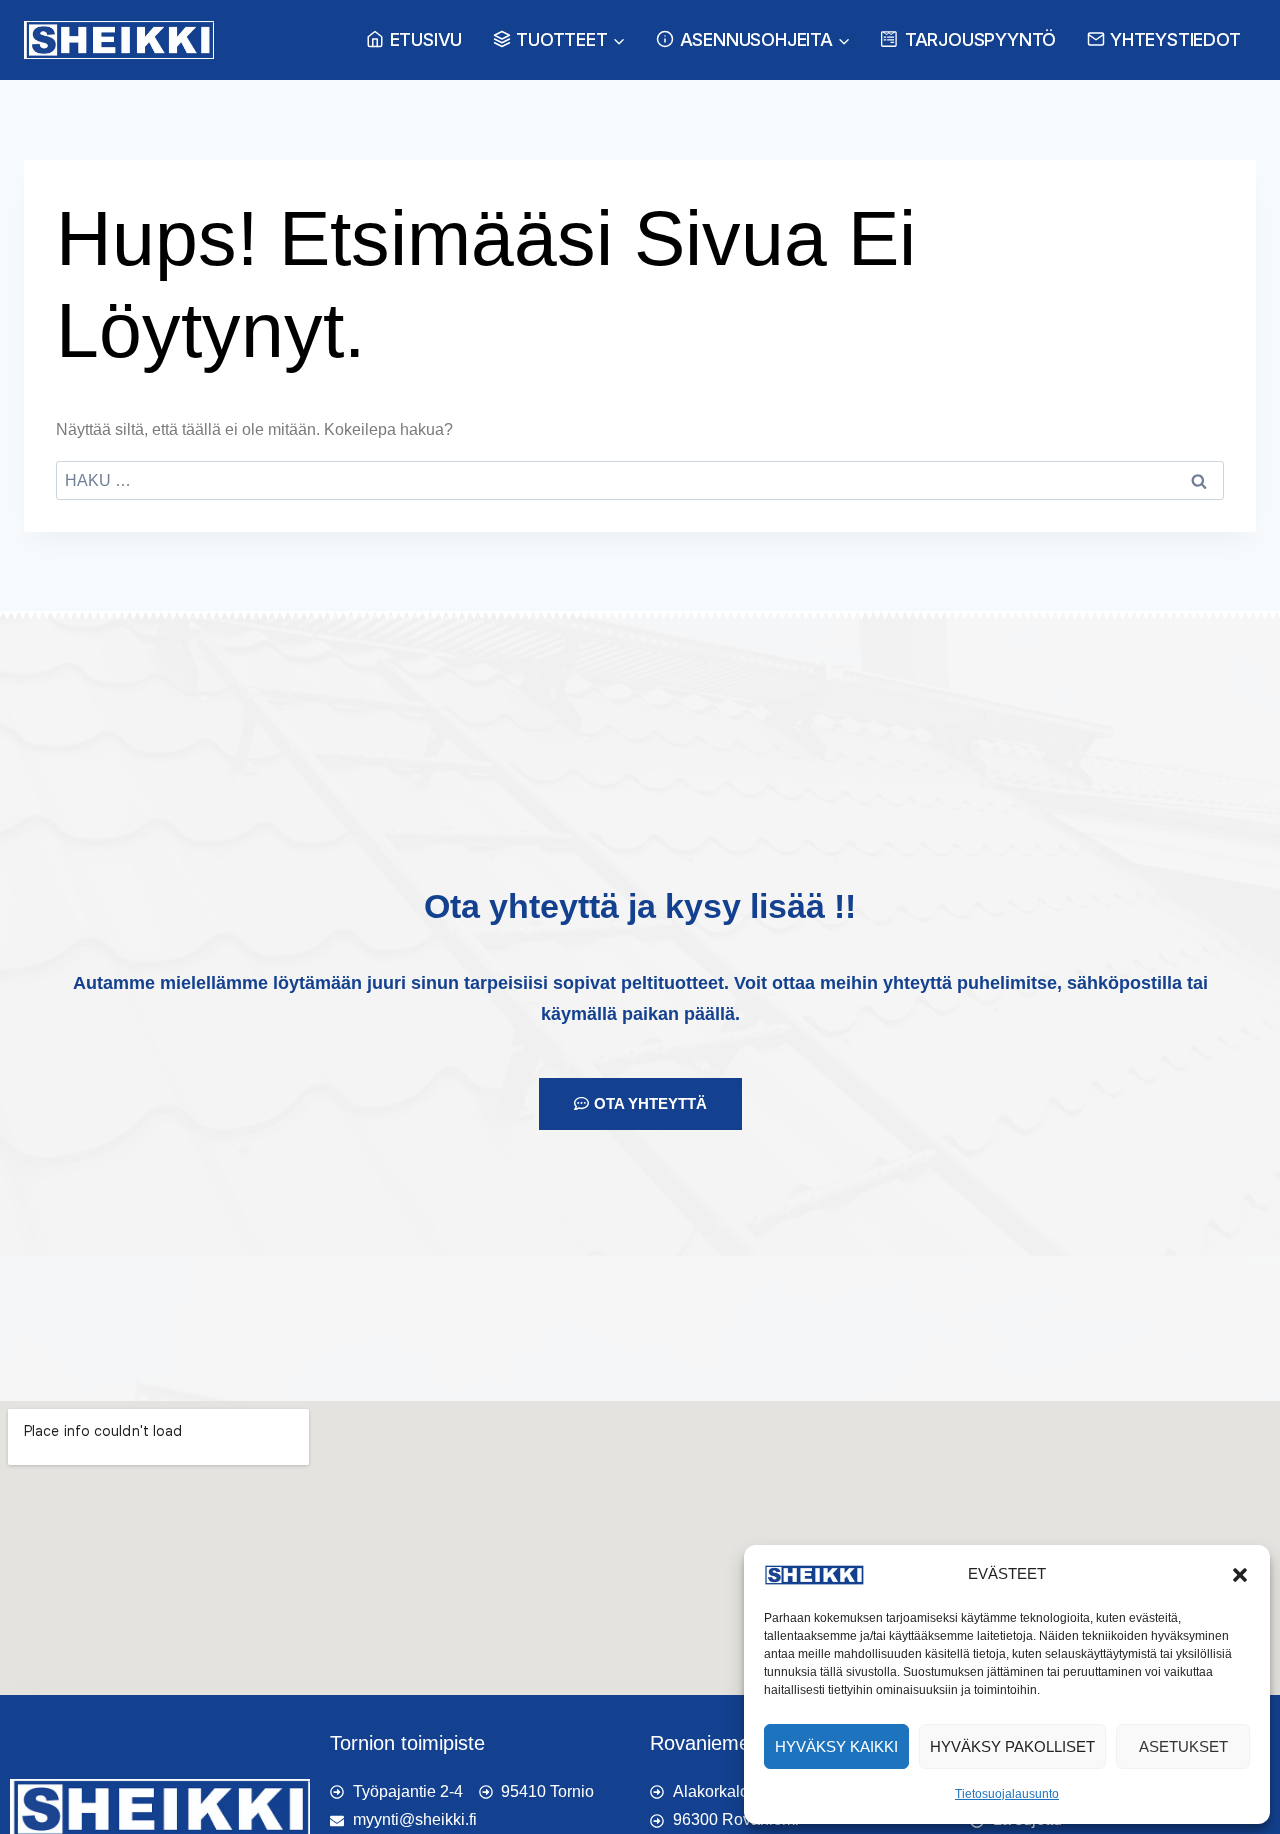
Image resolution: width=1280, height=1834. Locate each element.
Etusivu (426, 39)
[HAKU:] (640, 480)
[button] (1240, 1575)
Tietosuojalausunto (1007, 1794)
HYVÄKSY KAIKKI (836, 1746)
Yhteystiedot (1175, 39)
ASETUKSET (1183, 1746)
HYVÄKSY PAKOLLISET (1012, 1746)
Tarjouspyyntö (980, 39)
